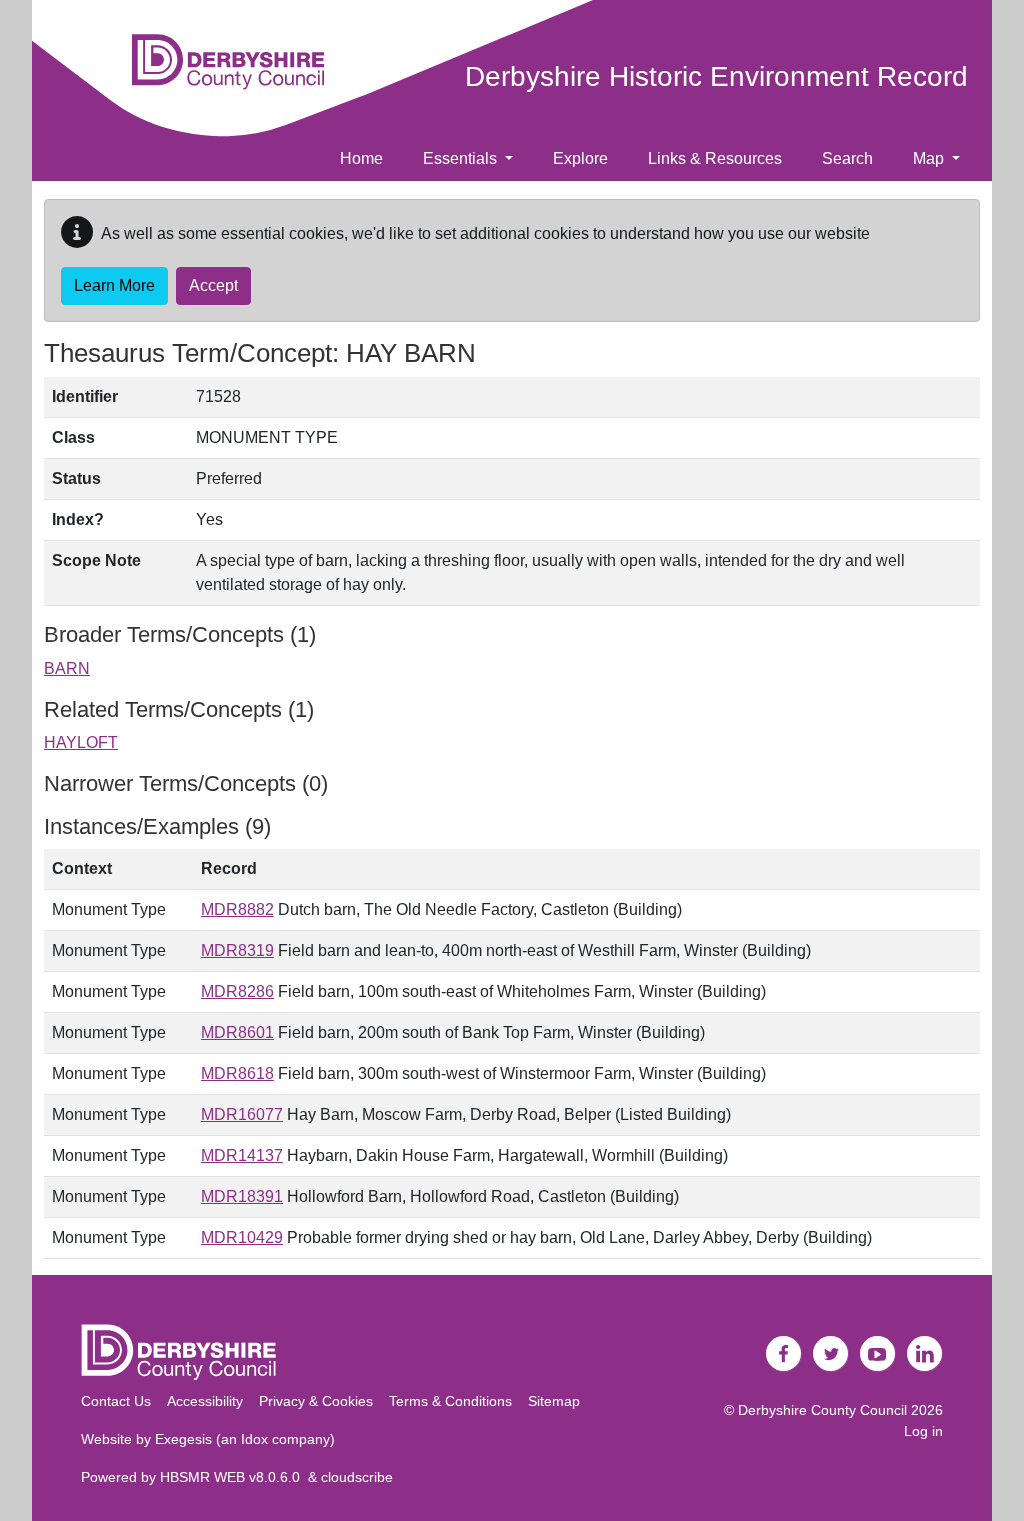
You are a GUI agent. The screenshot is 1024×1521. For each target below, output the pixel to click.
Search (847, 158)
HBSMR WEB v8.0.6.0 (234, 1477)
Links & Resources (715, 158)
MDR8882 (237, 909)
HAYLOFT (81, 742)
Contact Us (116, 1401)
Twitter (831, 1354)
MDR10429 (242, 1237)
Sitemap (554, 1401)
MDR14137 (242, 1155)
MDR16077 (242, 1114)
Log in (923, 1431)
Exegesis (183, 1439)
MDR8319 (237, 950)
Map (930, 158)
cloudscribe (357, 1477)
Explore (580, 158)
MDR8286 (237, 991)
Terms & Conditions (450, 1401)
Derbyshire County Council (822, 1410)
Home (361, 158)
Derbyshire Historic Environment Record (716, 76)
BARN (67, 668)
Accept (213, 285)
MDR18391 (242, 1196)
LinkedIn (925, 1354)
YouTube (878, 1354)
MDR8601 (237, 1032)
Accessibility (205, 1401)
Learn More (114, 285)
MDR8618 (237, 1073)
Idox (254, 1439)
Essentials (462, 158)
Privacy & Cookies (316, 1401)
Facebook (784, 1354)
